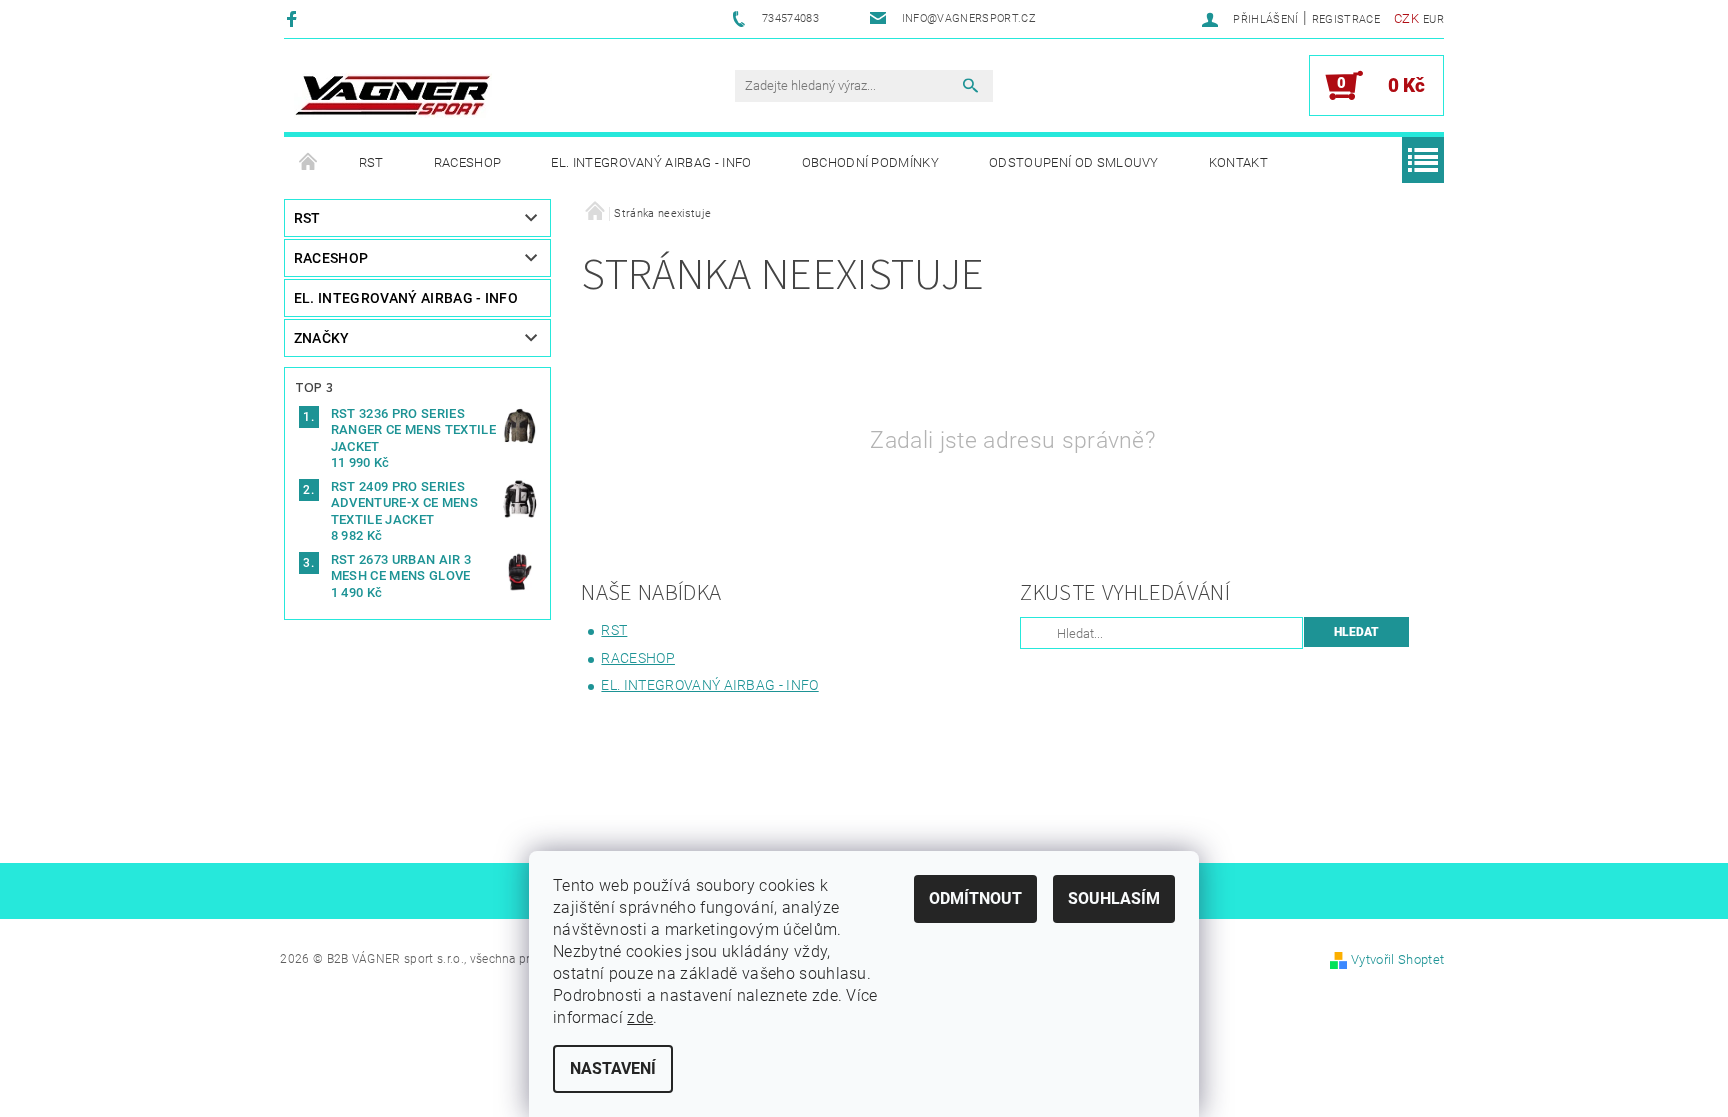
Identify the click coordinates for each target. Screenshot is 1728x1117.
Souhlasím (1114, 898)
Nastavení (613, 1068)
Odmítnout (975, 898)
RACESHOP (468, 162)
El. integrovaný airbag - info (651, 162)
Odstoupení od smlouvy (1074, 162)
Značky (322, 338)
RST (371, 162)
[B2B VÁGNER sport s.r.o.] (393, 95)
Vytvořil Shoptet (1397, 959)
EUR (1433, 19)
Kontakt (1238, 162)
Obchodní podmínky (870, 162)
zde (640, 1017)
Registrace (1346, 19)
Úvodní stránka (309, 163)
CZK (1406, 18)
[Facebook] (294, 18)
